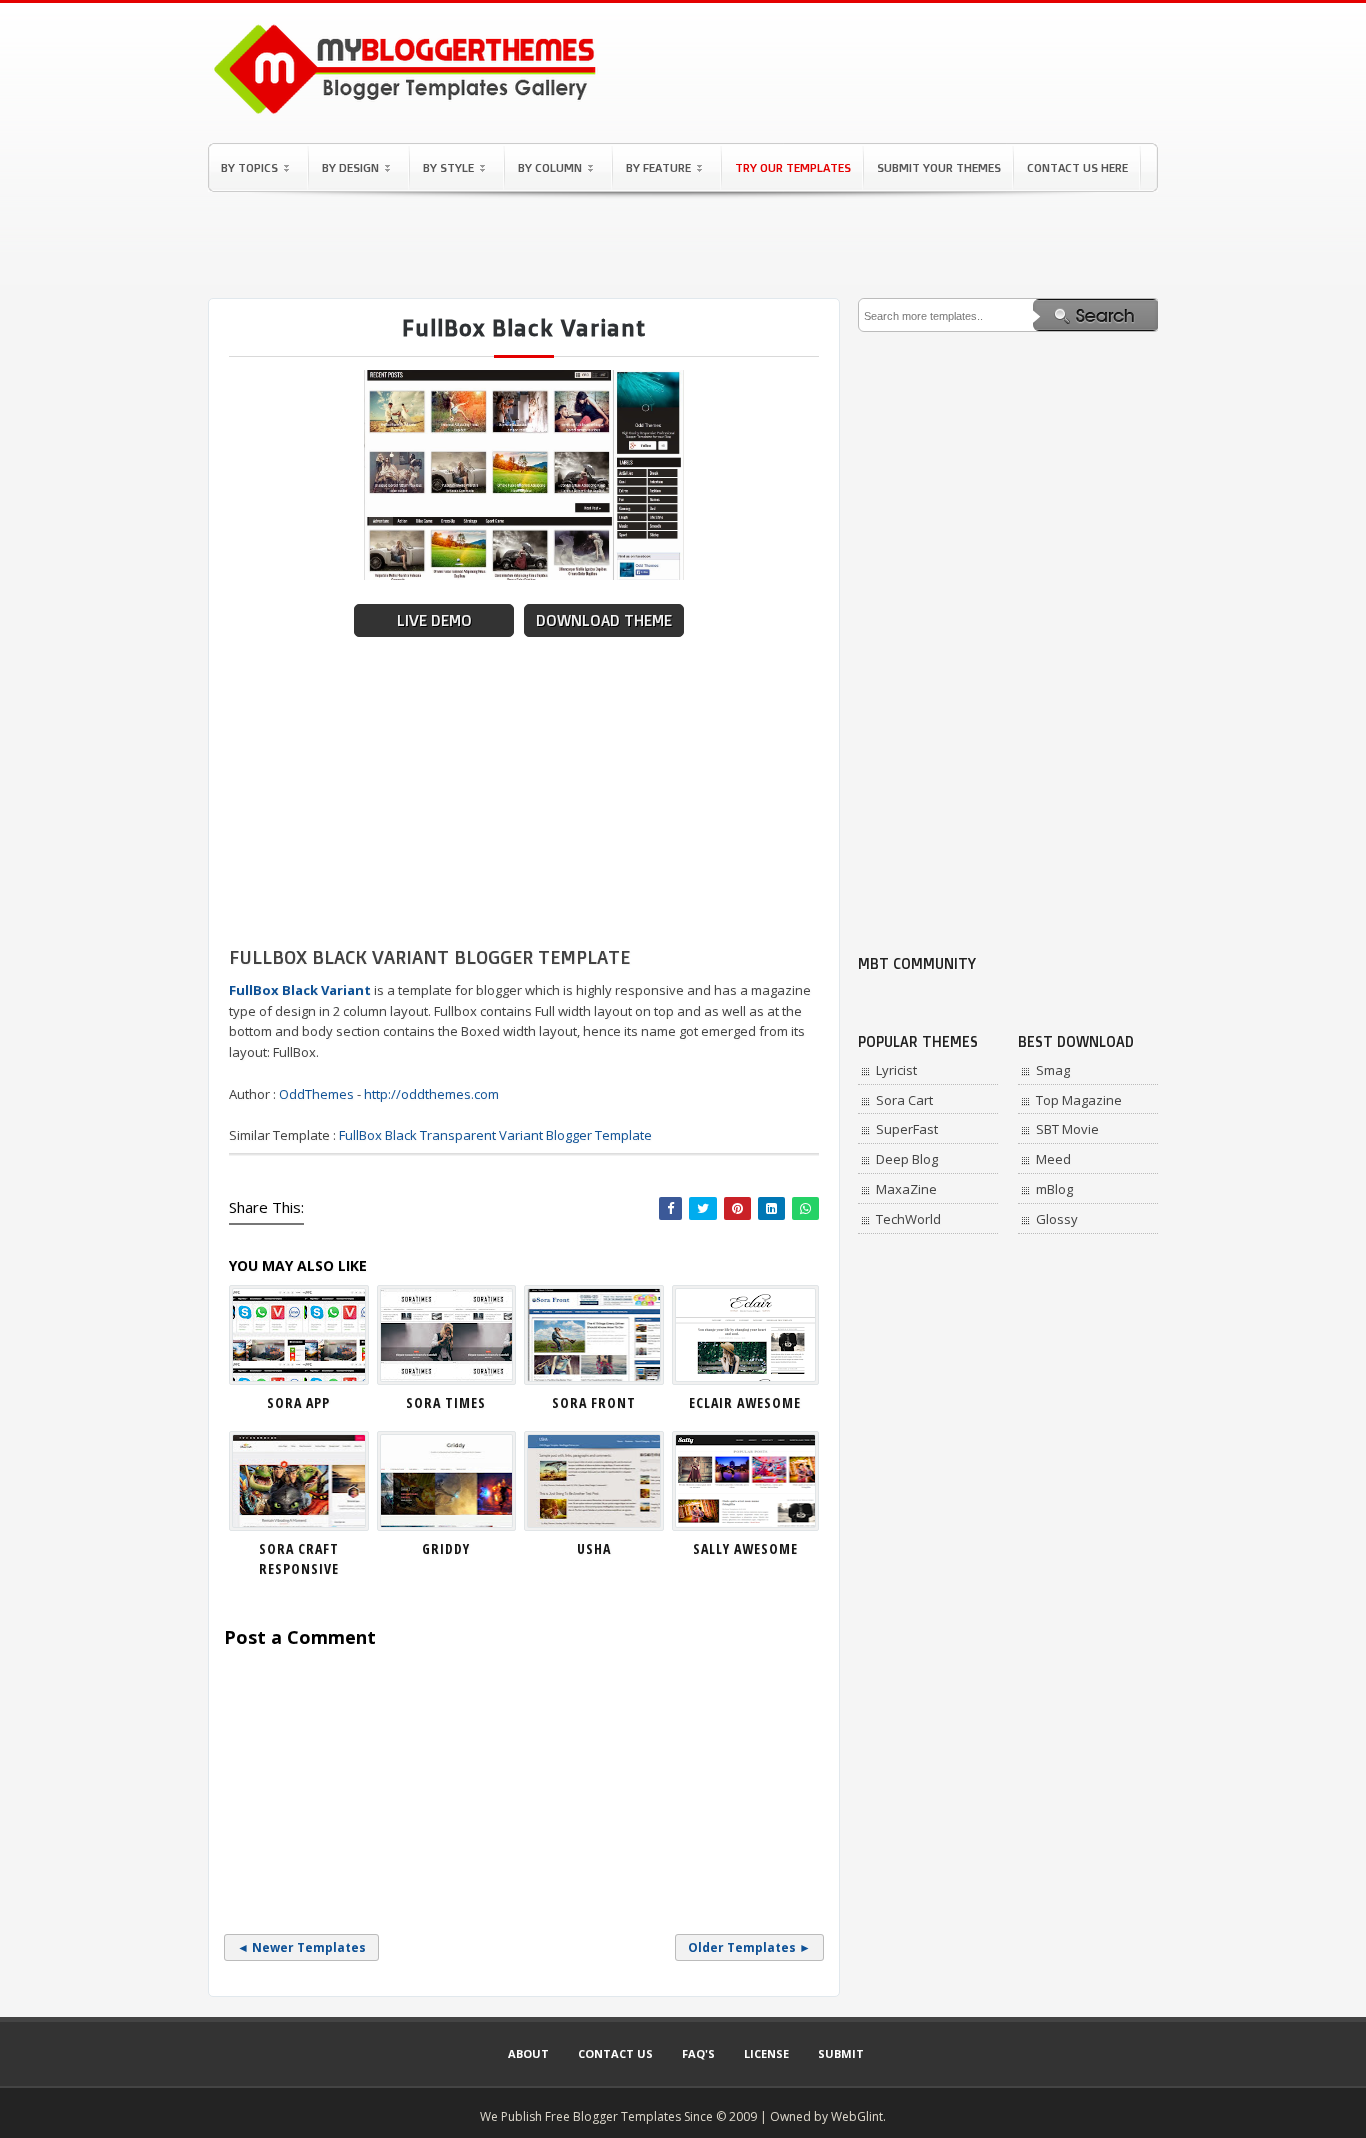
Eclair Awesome (745, 1402)
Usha (594, 1548)
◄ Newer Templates (301, 1947)
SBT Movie (1067, 1129)
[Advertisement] (683, 245)
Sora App (298, 1402)
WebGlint (857, 2116)
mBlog (1054, 1189)
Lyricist (896, 1070)
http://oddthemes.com (431, 1094)
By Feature (658, 167)
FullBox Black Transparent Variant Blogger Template (495, 1135)
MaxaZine (906, 1189)
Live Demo (434, 620)
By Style (448, 167)
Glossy (1057, 1219)
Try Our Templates (793, 167)
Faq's (698, 2053)
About (528, 2053)
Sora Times (446, 1402)
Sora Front (594, 1402)
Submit (841, 2053)
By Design (350, 167)
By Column (550, 167)
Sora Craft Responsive (299, 1558)
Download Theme (604, 620)
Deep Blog (907, 1159)
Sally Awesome (745, 1548)
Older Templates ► (749, 1947)
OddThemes (316, 1094)
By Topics (249, 167)
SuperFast (907, 1129)
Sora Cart (904, 1100)
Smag (1053, 1070)
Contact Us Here (1077, 167)
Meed (1053, 1159)
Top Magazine (1079, 1100)
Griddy (446, 1548)
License (766, 2053)
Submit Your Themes (939, 167)
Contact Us (615, 2053)
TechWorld (908, 1219)
